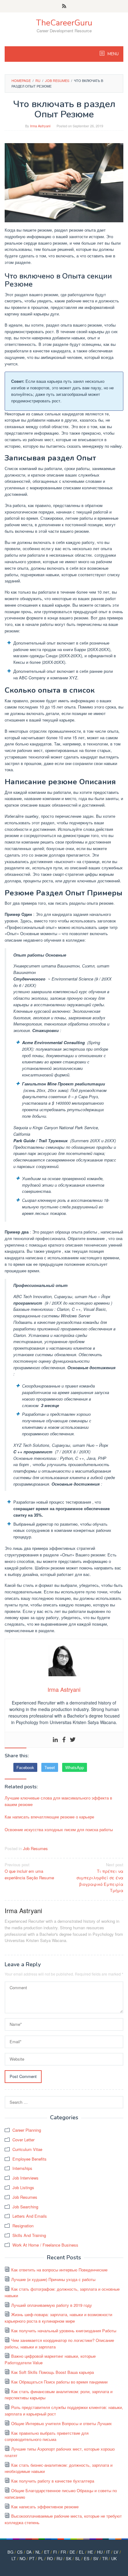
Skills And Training (29, 2235)
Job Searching (25, 2207)
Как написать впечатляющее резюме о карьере (49, 1817)
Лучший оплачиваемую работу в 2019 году (52, 2305)
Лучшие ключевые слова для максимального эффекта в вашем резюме (58, 1801)
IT (108, 2552)
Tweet (50, 1767)
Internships (22, 2168)
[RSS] (64, 6)
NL (38, 2552)
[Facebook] (64, 1740)
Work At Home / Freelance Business (45, 2245)
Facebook (25, 1767)
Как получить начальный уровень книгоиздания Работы (64, 2331)
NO (23, 2558)
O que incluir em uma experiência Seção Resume (29, 1871)
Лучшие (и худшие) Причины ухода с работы (53, 2279)
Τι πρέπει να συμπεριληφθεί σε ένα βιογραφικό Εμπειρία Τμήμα (100, 1877)
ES (87, 2558)
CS (20, 2552)
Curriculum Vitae (27, 2149)
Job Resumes (35, 1848)
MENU (113, 54)
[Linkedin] (55, 1740)
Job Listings (23, 2187)
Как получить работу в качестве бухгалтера (53, 2481)
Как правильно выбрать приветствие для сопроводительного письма (47, 2436)
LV (116, 2552)
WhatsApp (75, 1767)
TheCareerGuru (64, 23)
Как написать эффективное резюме (45, 2507)
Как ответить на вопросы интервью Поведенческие (59, 2270)
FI (55, 2552)
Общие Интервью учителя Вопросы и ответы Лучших (62, 2423)
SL (78, 2558)
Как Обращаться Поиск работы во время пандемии (59, 2382)
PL (41, 2558)
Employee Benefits (30, 2159)
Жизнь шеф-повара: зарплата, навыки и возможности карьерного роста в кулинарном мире (58, 2318)
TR (105, 2558)
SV (96, 2558)
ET (47, 2552)
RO (50, 2558)
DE (72, 2552)
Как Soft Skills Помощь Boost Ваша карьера (53, 2372)
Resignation (23, 2226)
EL (81, 2552)
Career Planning (27, 2130)
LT (14, 2558)
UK (114, 2558)
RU (59, 2558)
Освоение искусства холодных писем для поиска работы (59, 1829)
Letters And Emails (30, 2216)
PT (32, 2558)
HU (100, 2552)
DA (29, 2552)
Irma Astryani (23, 1910)
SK (69, 2558)
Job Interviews (25, 2178)
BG (10, 2552)
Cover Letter (23, 2140)
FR (63, 2552)
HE (90, 2552)
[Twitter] (73, 1740)
